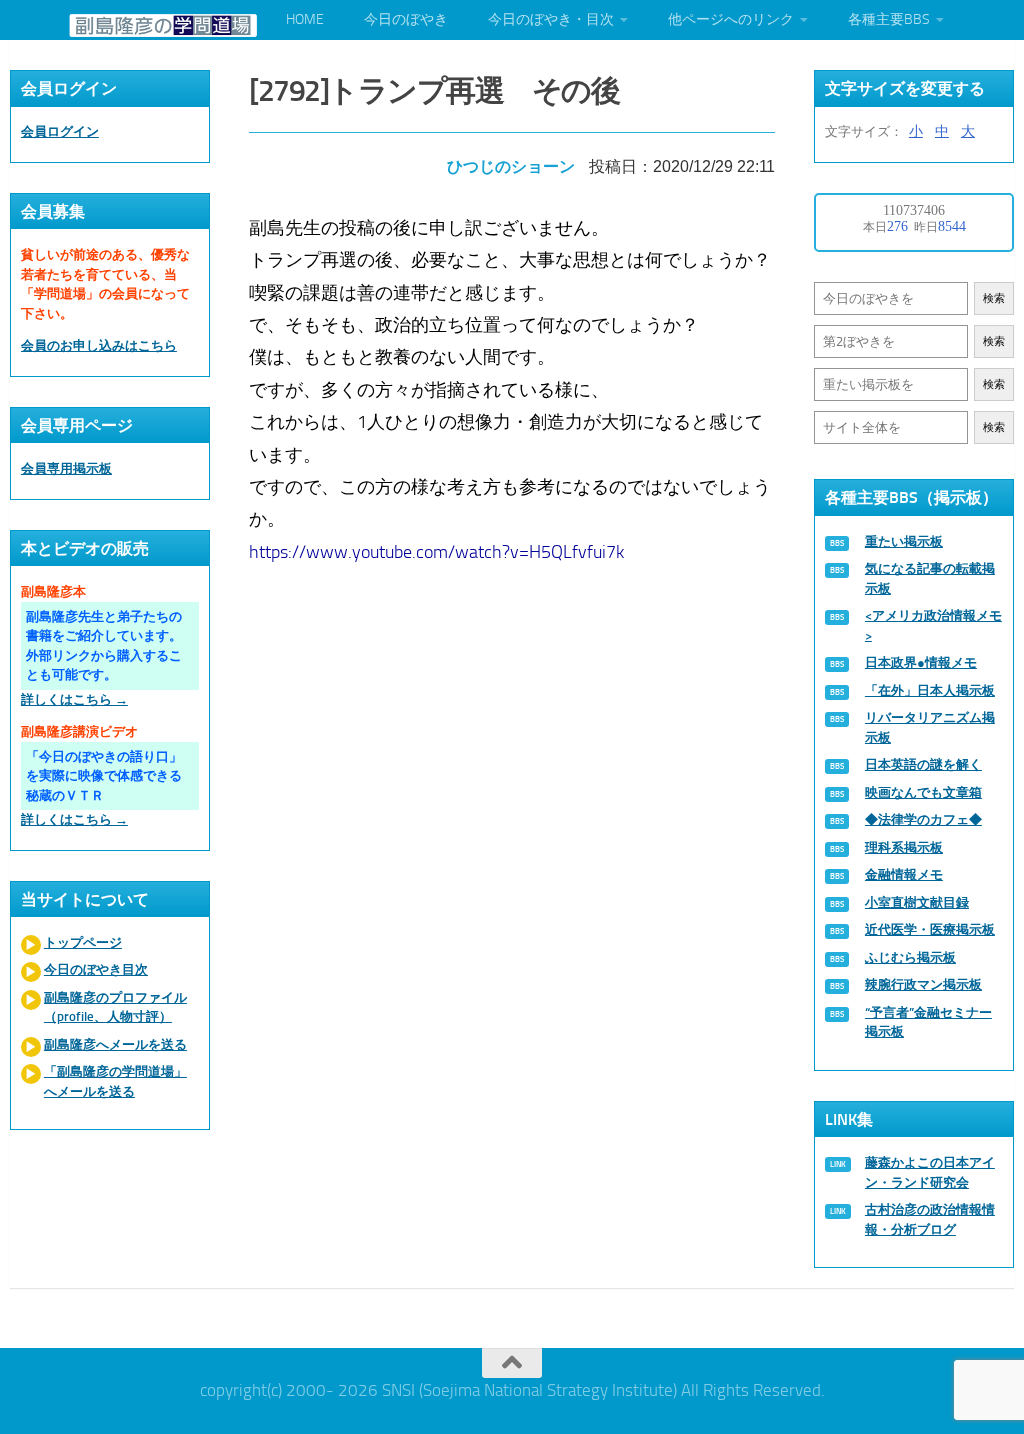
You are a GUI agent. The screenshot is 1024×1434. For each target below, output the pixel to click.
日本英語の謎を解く (923, 764)
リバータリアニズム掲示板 (930, 727)
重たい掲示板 (904, 541)
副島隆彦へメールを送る (115, 1044)
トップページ (83, 942)
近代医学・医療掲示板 (930, 929)
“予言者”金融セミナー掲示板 (928, 1022)
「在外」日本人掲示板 (930, 690)
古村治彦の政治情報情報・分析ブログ (930, 1219)
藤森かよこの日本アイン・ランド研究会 (930, 1172)
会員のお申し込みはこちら (99, 345)
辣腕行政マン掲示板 (923, 984)
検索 (994, 298)
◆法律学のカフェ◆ (923, 819)
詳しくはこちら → (74, 699)
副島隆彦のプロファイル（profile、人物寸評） (115, 1007)
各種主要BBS (889, 19)
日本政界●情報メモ (921, 662)
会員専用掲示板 (66, 468)
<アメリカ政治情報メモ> (933, 625)
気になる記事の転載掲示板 (930, 578)
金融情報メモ (904, 874)
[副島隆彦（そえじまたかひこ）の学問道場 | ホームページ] (163, 25)
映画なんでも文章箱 (923, 792)
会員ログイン (60, 131)
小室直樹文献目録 (917, 902)
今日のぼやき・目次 (551, 19)
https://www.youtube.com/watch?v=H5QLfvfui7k (436, 552)
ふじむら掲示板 (910, 957)
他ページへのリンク (731, 19)
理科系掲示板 (904, 847)
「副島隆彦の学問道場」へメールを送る (115, 1081)
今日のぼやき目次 (96, 969)
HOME (305, 19)
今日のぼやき (406, 19)
